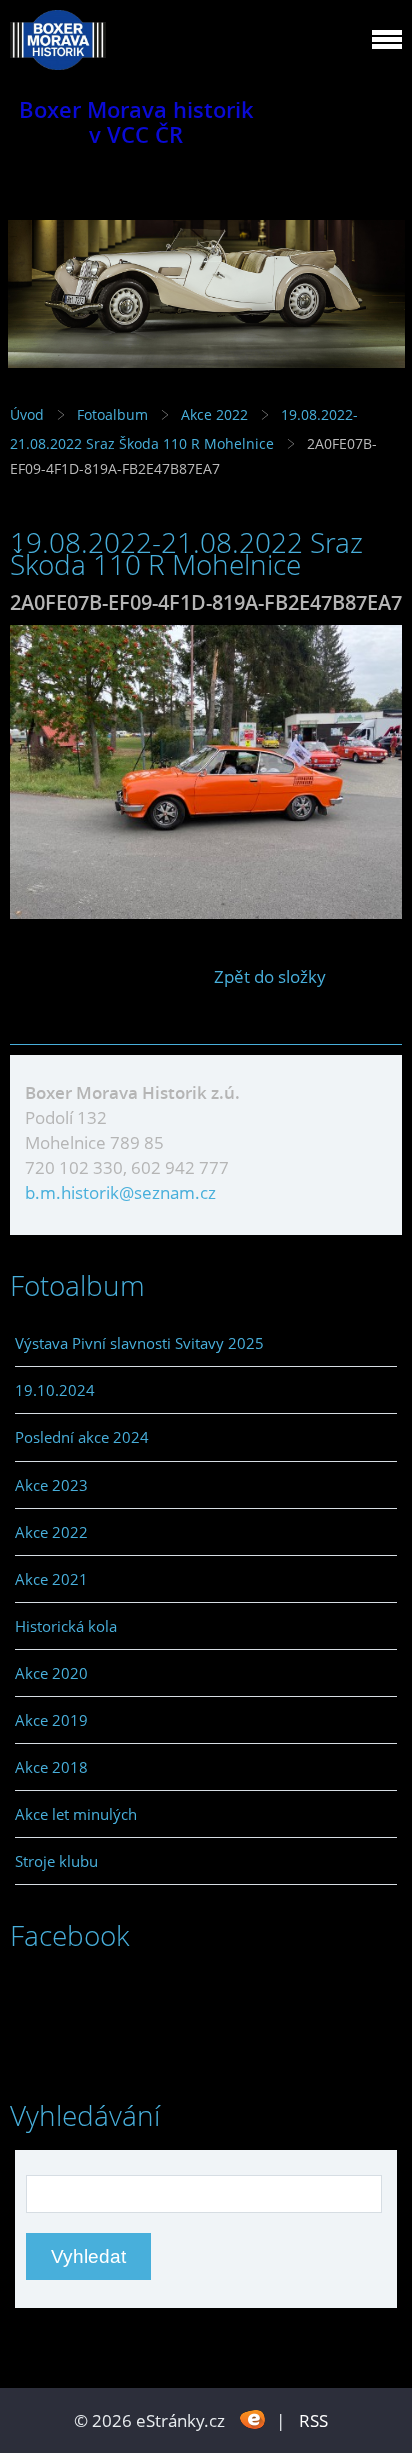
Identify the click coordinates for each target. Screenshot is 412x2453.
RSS (313, 2420)
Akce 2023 (51, 1485)
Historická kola (66, 1626)
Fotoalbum (112, 414)
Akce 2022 (214, 414)
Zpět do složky (270, 976)
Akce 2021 (51, 1579)
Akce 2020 (51, 1673)
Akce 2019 (51, 1720)
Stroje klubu (56, 1861)
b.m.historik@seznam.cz (120, 1192)
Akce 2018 (51, 1767)
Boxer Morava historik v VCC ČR (136, 122)
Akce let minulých (76, 1814)
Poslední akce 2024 (82, 1437)
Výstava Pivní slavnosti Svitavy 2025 (139, 1343)
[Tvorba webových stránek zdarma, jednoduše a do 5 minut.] (252, 2418)
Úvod (27, 414)
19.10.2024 (55, 1390)
